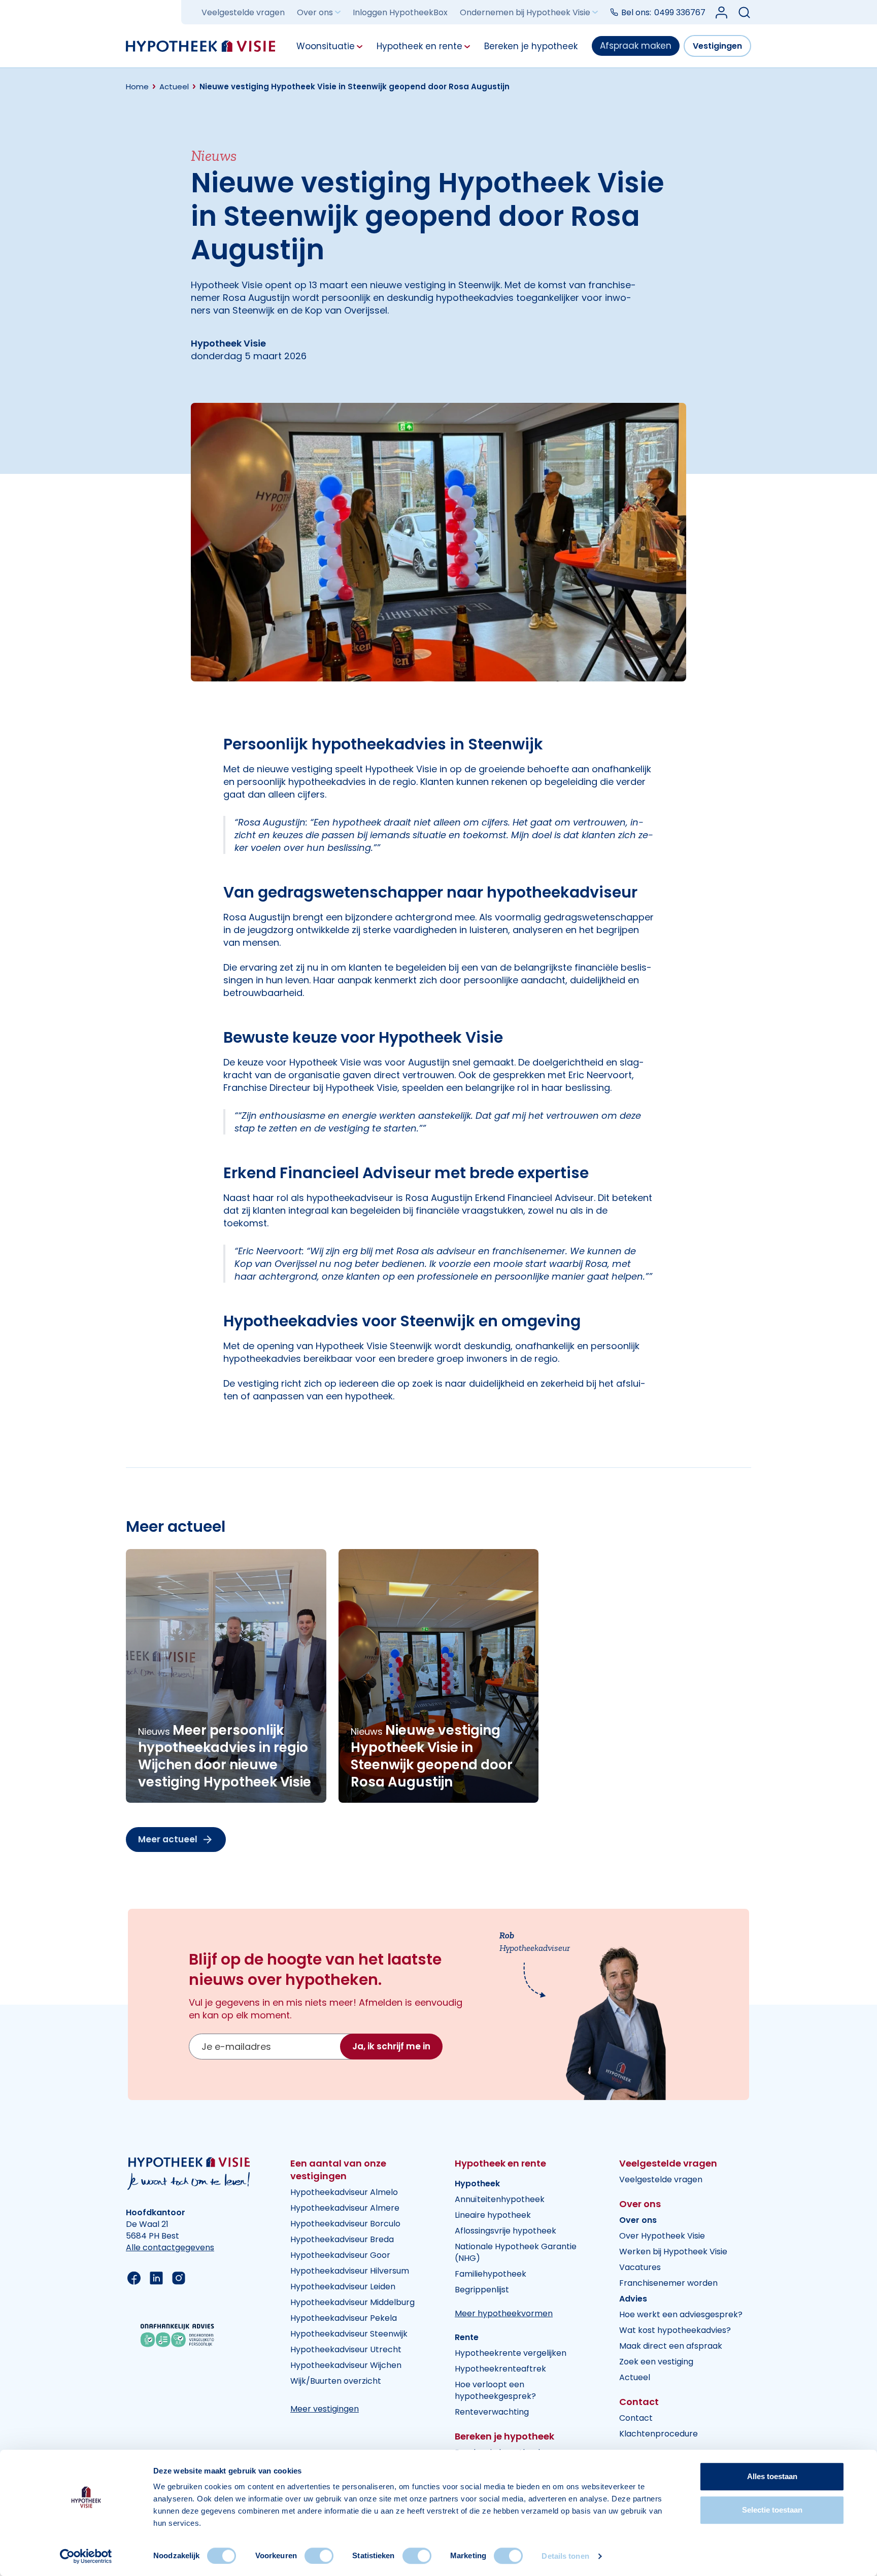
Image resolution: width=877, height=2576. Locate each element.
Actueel (635, 2377)
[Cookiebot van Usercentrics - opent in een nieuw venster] (86, 2556)
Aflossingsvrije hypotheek (505, 2231)
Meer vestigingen (325, 2409)
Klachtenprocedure (659, 2434)
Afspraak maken (636, 46)
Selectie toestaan (772, 2510)
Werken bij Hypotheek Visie (673, 2252)
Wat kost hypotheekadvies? (675, 2330)
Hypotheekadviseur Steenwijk (349, 2334)
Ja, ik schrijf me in (391, 2046)
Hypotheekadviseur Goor (340, 2255)
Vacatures (640, 2267)
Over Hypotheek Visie (662, 2236)
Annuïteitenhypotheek (500, 2199)
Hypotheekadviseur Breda (342, 2239)
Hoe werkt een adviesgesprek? (681, 2314)
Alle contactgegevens (170, 2247)
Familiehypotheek (491, 2274)
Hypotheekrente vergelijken (511, 2353)
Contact (636, 2418)
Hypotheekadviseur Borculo (345, 2224)
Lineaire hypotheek (493, 2215)
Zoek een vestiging (656, 2362)
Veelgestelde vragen (243, 12)
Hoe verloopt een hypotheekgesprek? (495, 2390)
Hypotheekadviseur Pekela (344, 2318)
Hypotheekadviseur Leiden (343, 2287)
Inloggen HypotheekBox (400, 12)
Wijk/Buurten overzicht (336, 2381)
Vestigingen (717, 46)
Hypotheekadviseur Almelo (344, 2192)
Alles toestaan (772, 2476)
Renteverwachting (492, 2412)
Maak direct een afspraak (671, 2346)
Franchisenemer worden (668, 2283)
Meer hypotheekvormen (504, 2313)
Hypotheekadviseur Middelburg (352, 2302)
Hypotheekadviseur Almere (345, 2208)
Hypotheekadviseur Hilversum (350, 2271)
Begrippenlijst (482, 2290)
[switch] (319, 2556)
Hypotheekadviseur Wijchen (346, 2365)
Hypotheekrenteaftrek (500, 2369)
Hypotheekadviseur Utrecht (346, 2349)
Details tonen (565, 2556)
